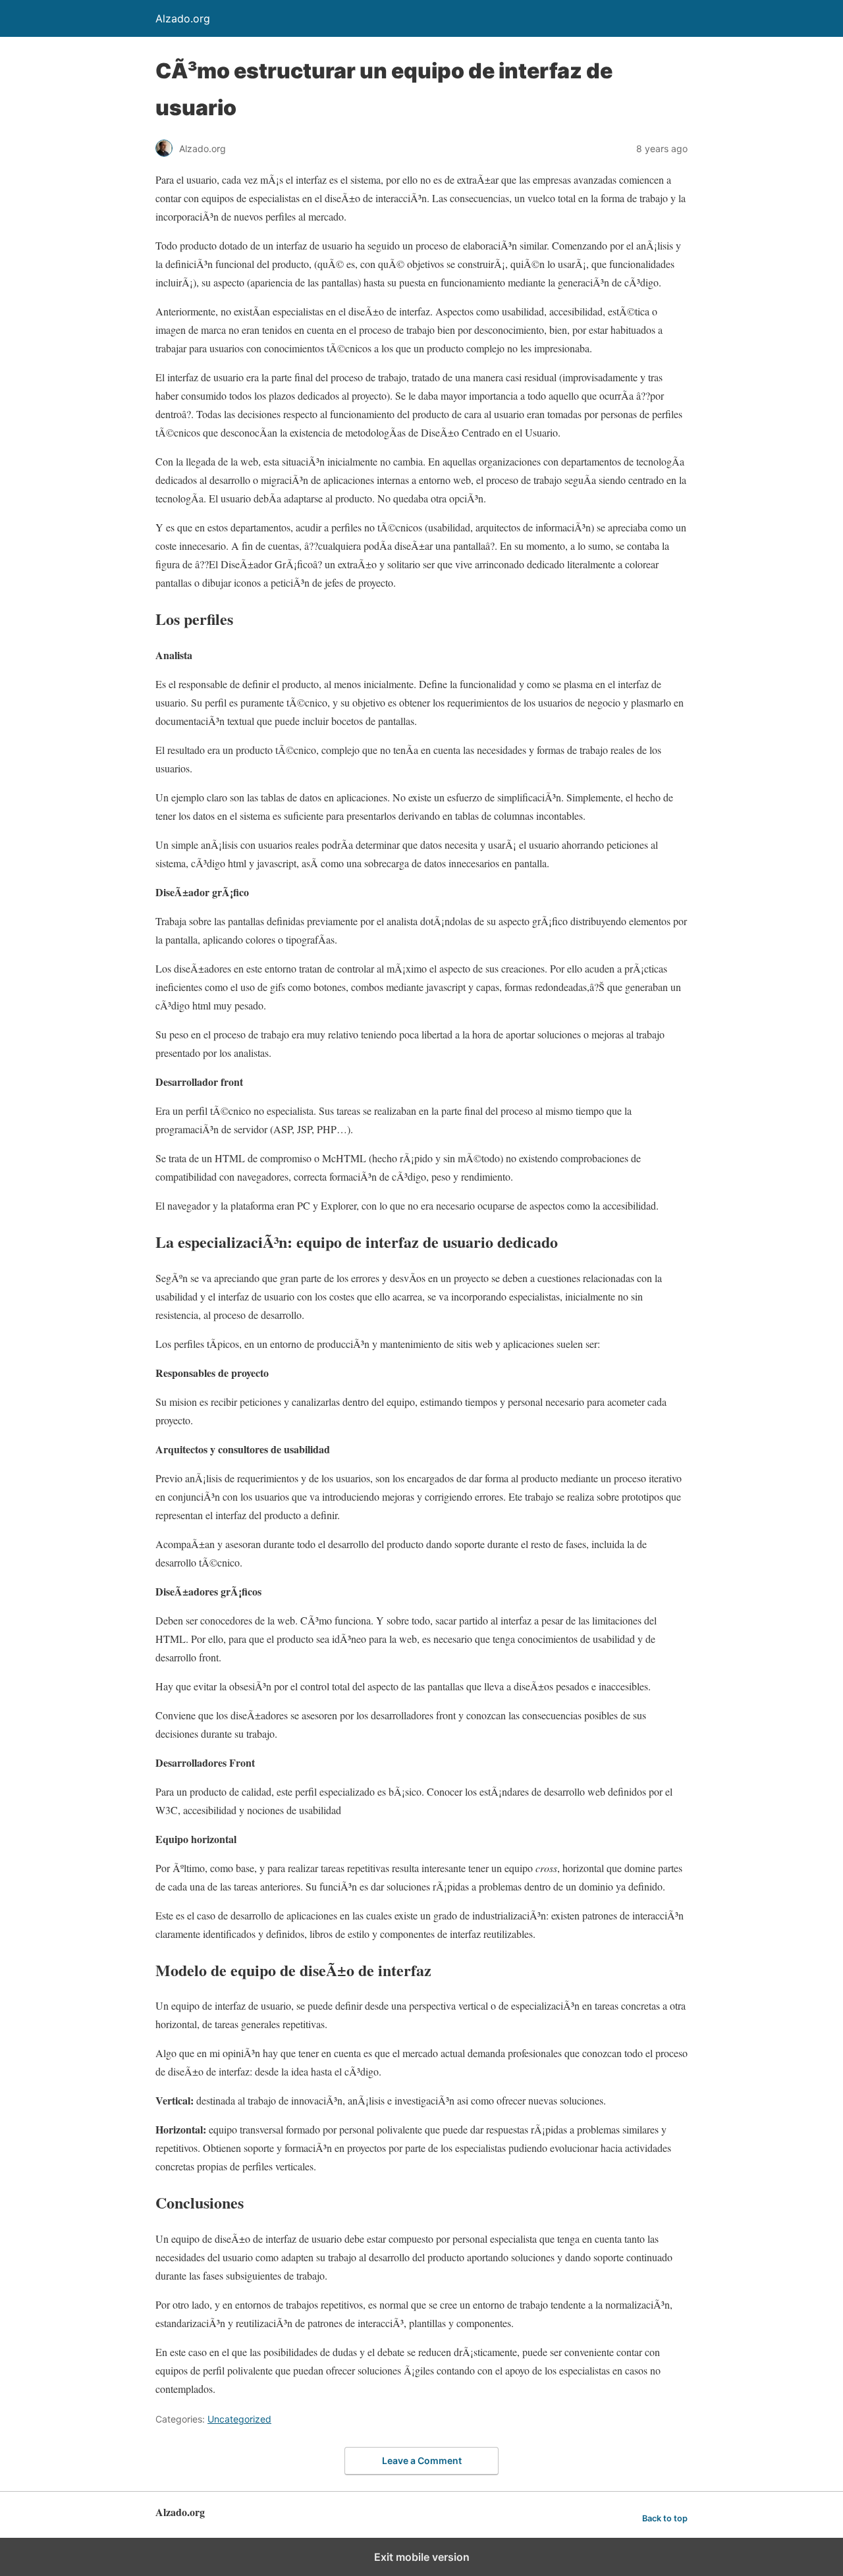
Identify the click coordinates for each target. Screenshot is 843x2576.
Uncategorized (239, 2419)
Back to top (665, 2518)
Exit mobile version (422, 2557)
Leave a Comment (422, 2460)
